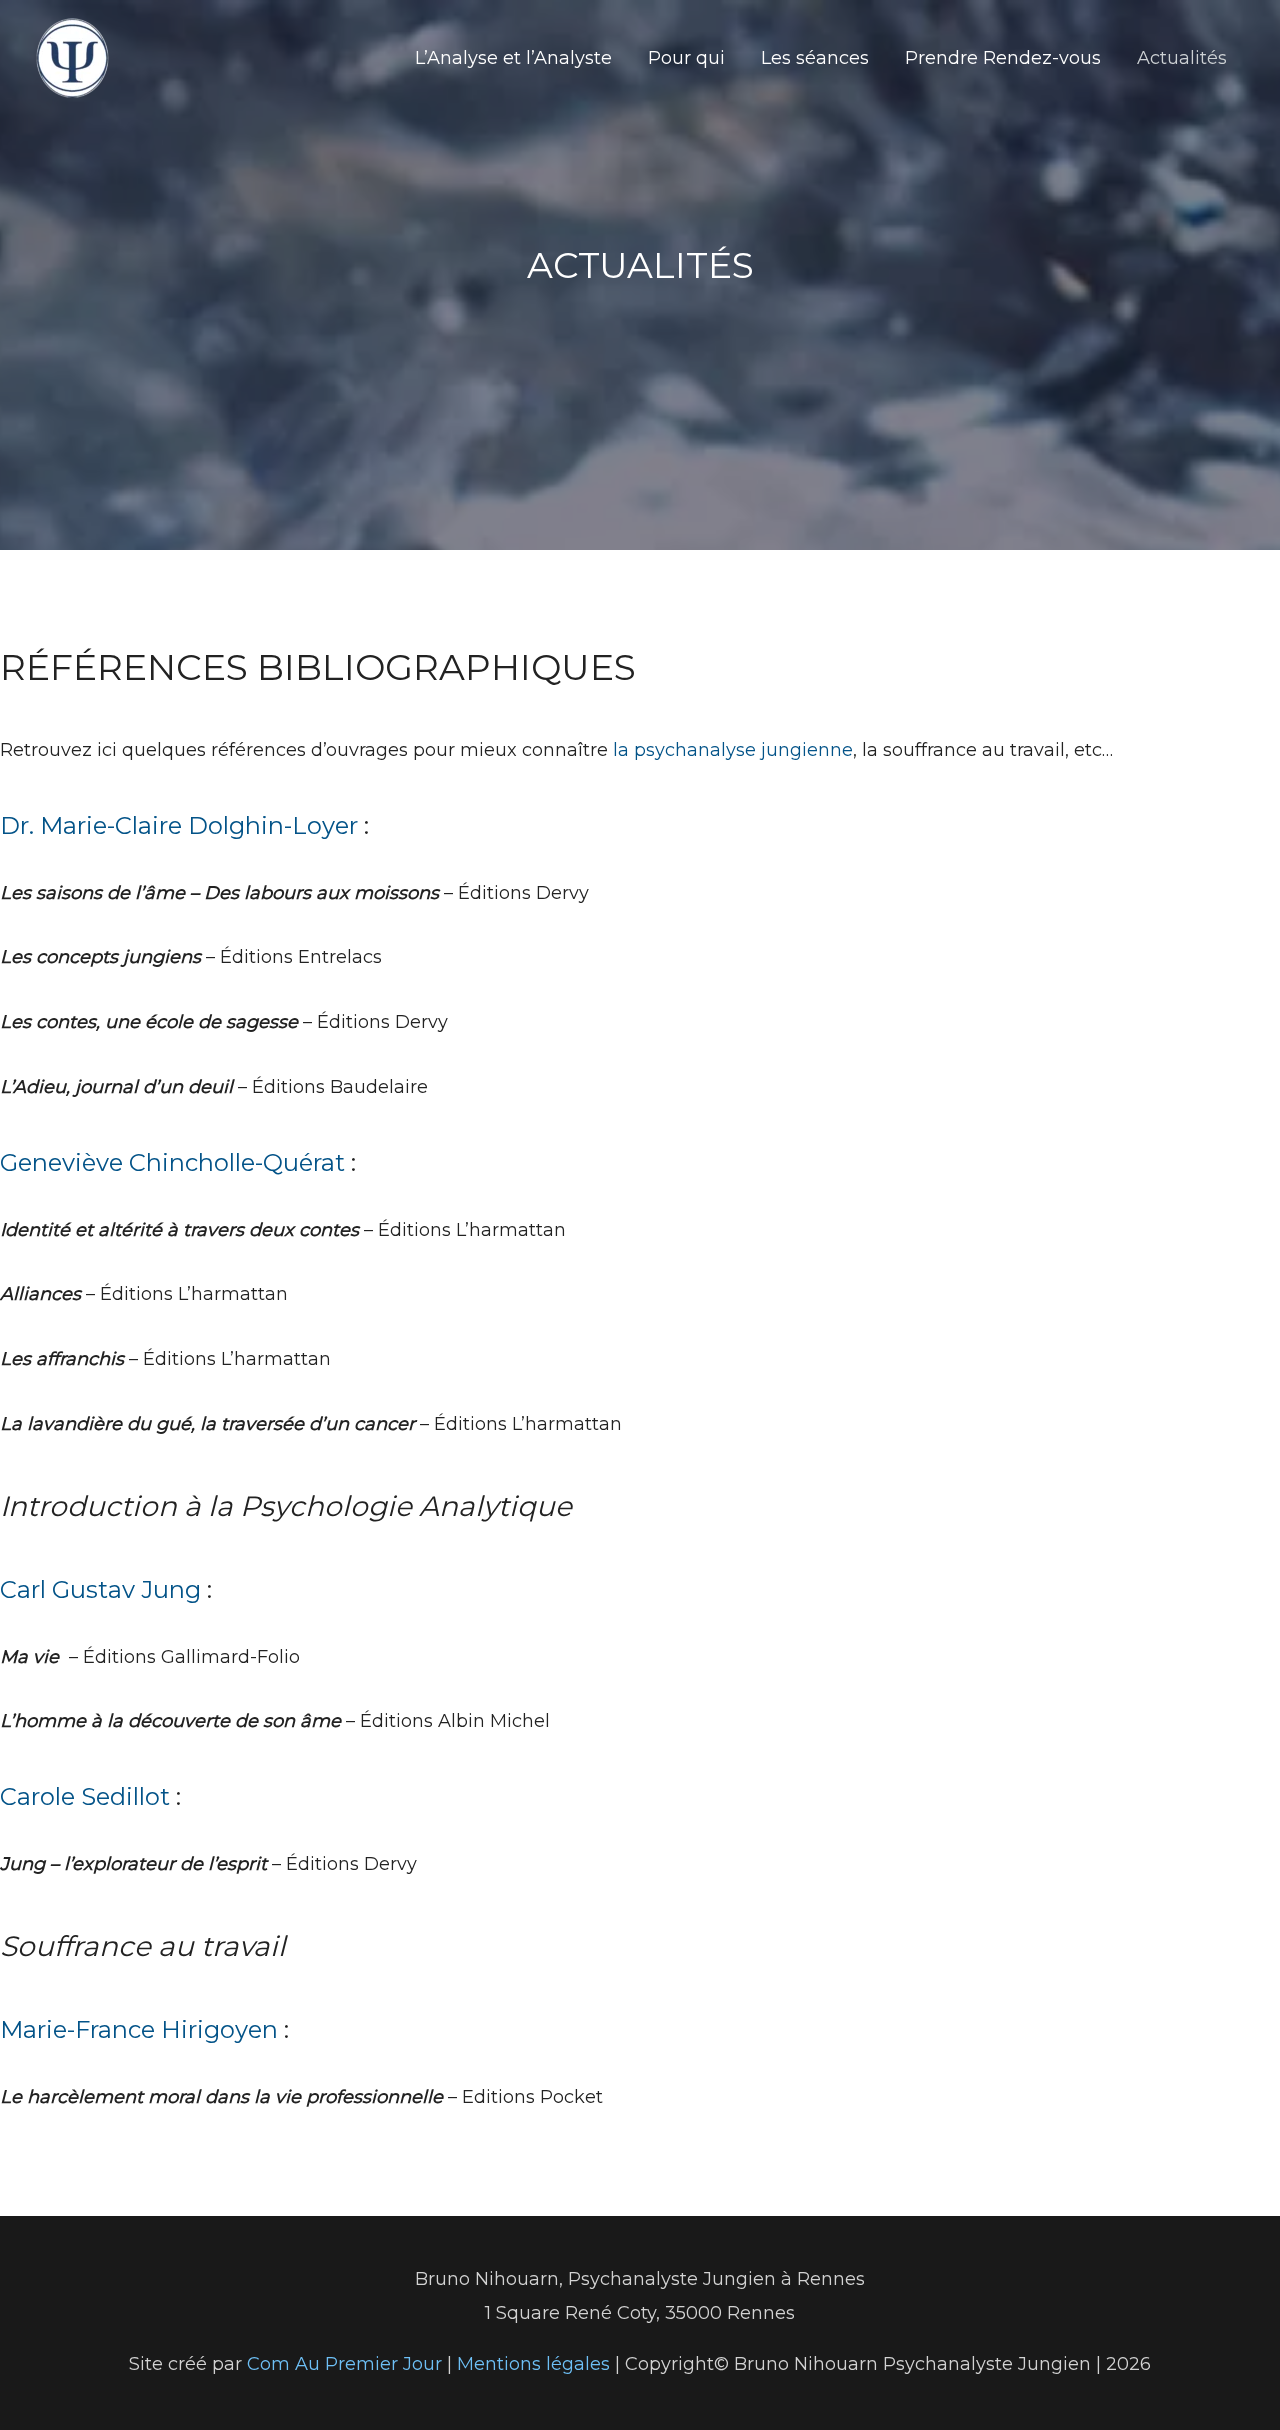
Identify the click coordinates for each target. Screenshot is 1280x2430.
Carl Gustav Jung (100, 1589)
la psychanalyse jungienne (733, 750)
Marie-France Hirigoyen (139, 2029)
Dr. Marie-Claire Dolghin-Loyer (179, 825)
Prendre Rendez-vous (1003, 58)
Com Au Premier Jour (344, 2364)
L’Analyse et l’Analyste (513, 58)
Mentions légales (536, 2364)
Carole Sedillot (85, 1796)
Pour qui (686, 58)
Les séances (815, 58)
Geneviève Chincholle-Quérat (172, 1162)
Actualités (1182, 58)
